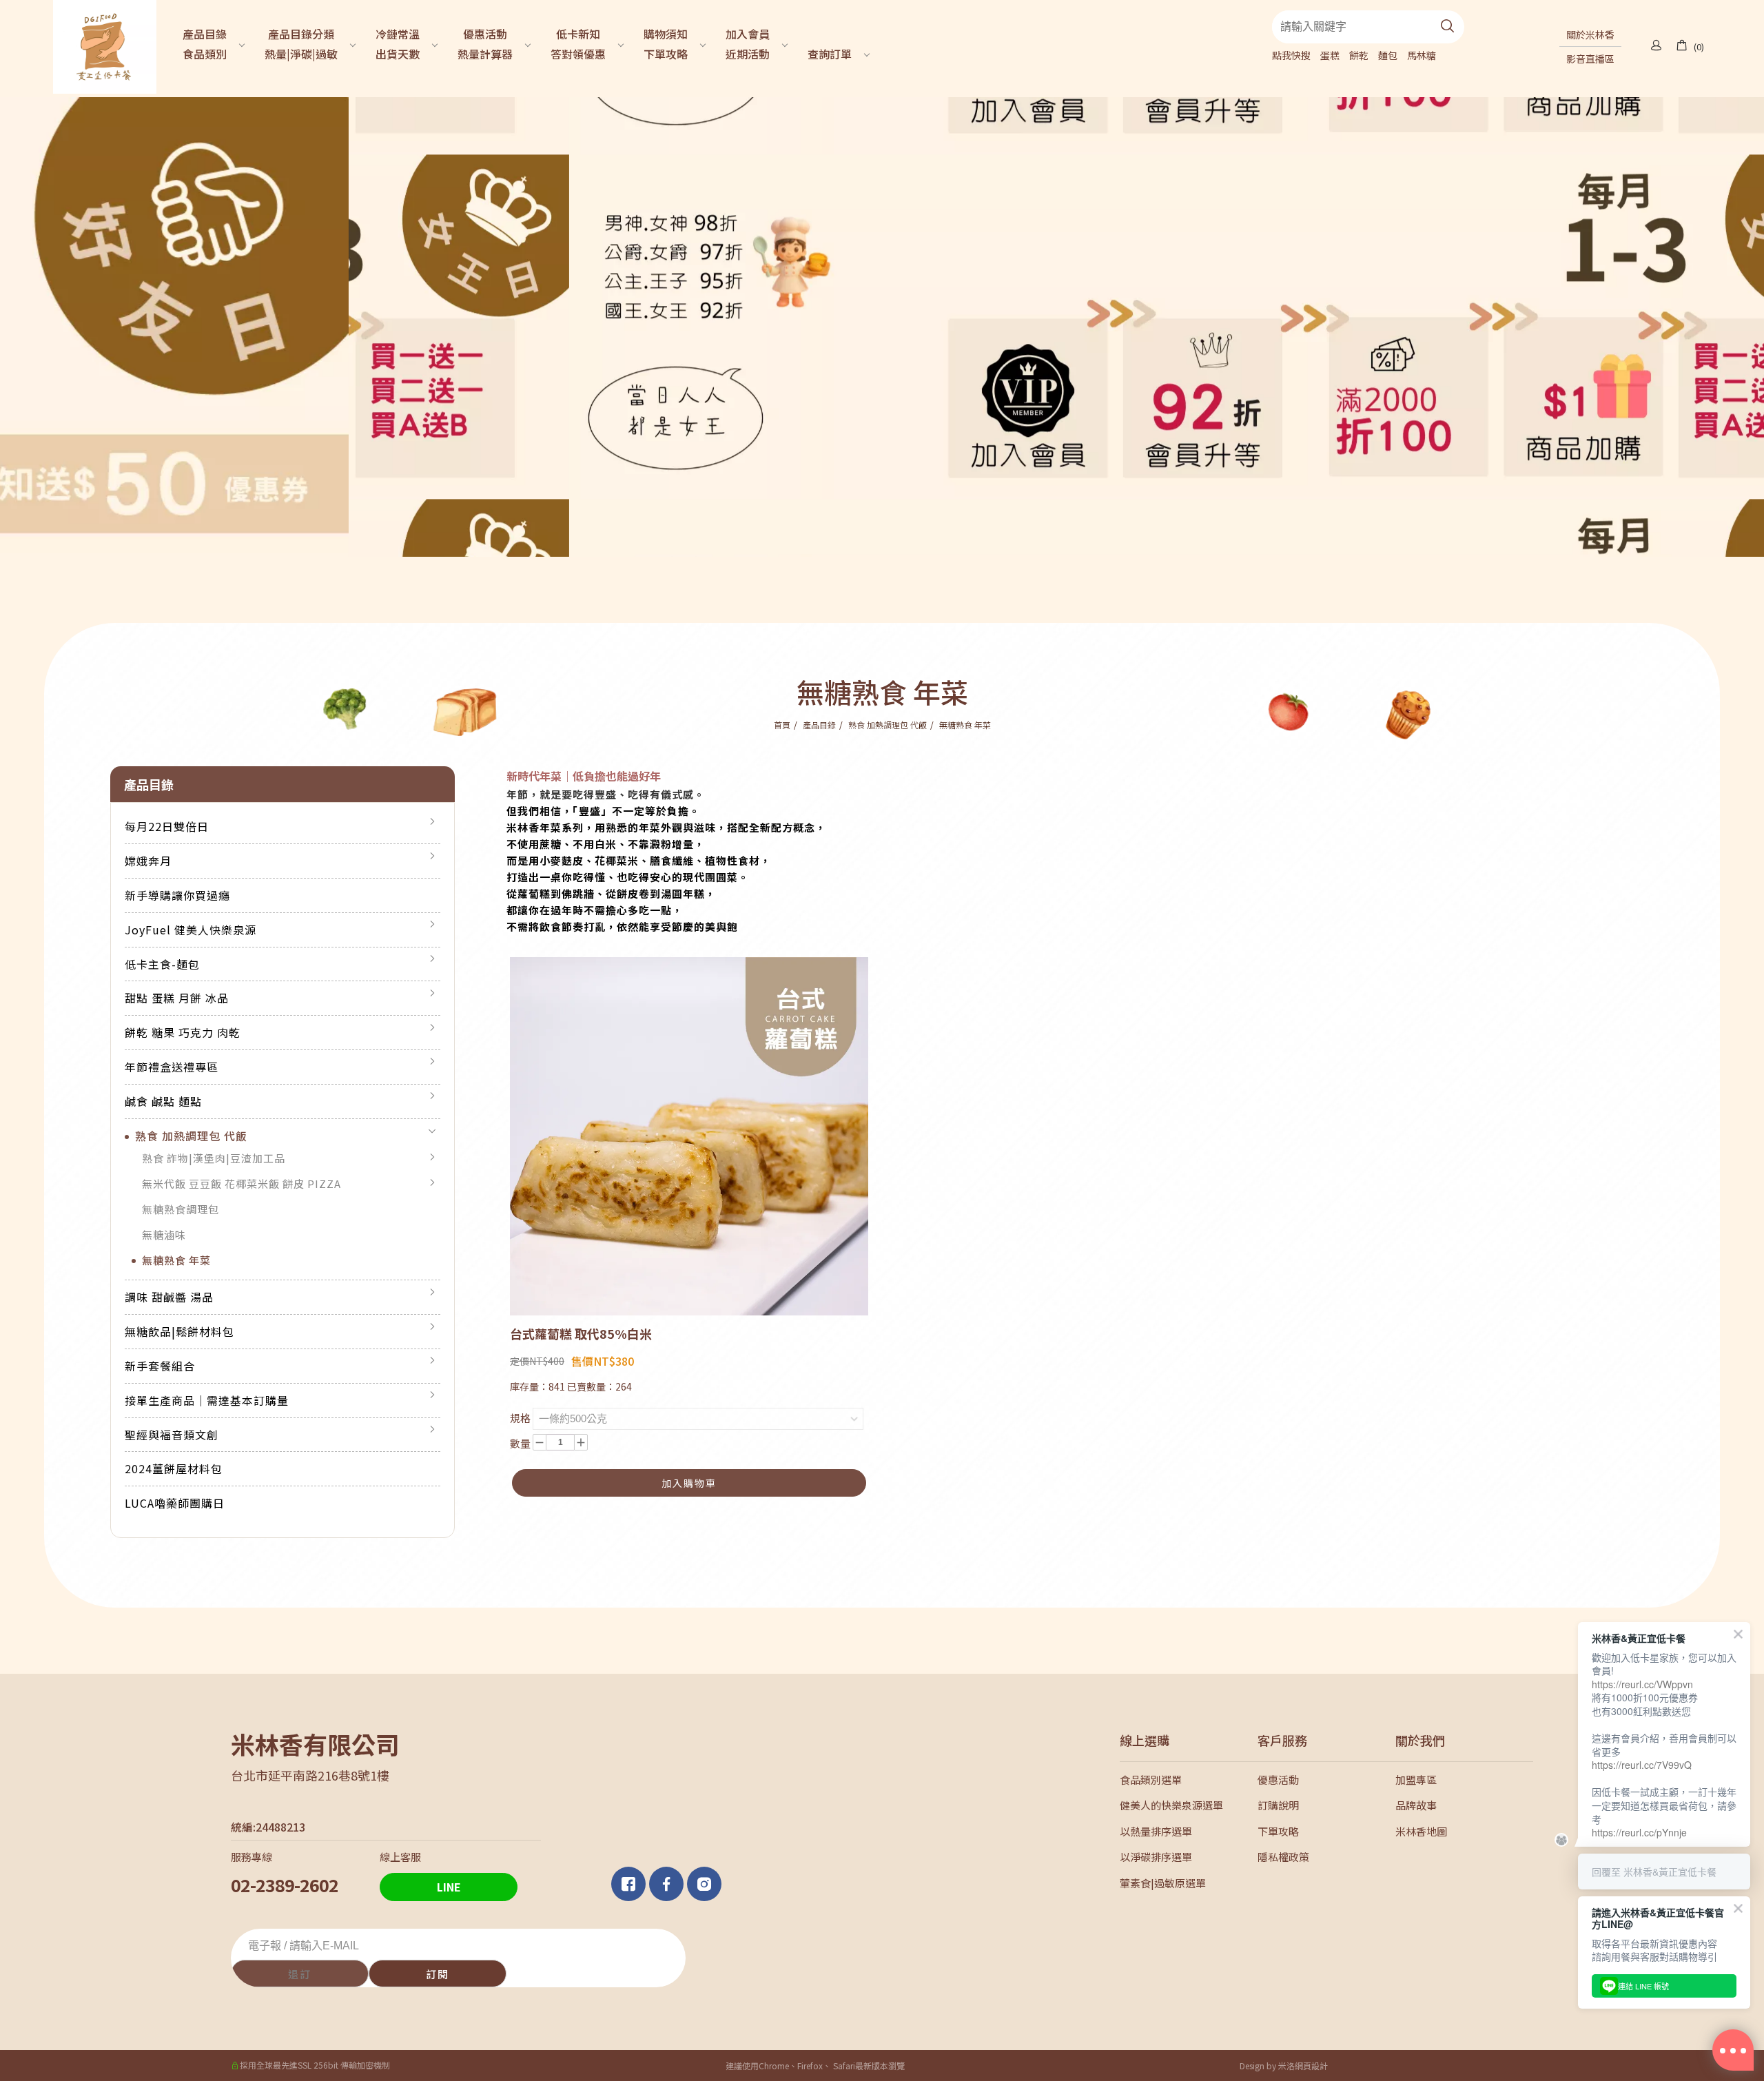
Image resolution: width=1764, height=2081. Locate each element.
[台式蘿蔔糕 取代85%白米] (689, 1135)
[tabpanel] (882, 327)
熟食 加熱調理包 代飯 (888, 725)
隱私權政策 (1283, 1857)
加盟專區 (1416, 1780)
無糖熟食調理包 (181, 1209)
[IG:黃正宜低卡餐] (706, 1884)
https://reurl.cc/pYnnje (1639, 1832)
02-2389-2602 (285, 1885)
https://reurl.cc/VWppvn (1642, 1684)
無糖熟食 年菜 (965, 725)
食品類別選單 (1151, 1780)
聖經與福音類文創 (172, 1435)
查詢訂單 (830, 54)
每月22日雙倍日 (167, 826)
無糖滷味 (164, 1234)
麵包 (1388, 55)
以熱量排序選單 (1156, 1831)
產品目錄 (819, 725)
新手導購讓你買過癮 (177, 895)
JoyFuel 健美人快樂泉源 (191, 930)
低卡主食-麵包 (162, 964)
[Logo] (105, 45)
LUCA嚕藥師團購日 (175, 1503)
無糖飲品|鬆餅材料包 (180, 1331)
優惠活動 (1278, 1780)
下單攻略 (1278, 1831)
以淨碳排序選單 (1156, 1857)
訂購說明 (1278, 1805)
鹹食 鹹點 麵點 (163, 1101)
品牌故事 (1416, 1805)
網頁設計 (1311, 2065)
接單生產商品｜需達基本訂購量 (207, 1400)
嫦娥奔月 (148, 861)
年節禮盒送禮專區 (172, 1067)
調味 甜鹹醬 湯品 (169, 1297)
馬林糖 (1422, 55)
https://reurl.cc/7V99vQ (1642, 1765)
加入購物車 (689, 1483)
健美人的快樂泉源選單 (1171, 1805)
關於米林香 (1590, 34)
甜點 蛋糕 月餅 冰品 (177, 998)
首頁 (782, 725)
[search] (1448, 27)
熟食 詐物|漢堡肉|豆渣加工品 (214, 1158)
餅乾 (1359, 55)
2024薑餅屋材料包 (174, 1468)
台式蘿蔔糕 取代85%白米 (581, 1333)
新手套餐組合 (160, 1366)
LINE (449, 1887)
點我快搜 (1291, 55)
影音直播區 (1590, 59)
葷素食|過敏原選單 (1163, 1883)
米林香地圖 (1421, 1831)
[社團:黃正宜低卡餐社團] (630, 1884)
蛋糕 (1330, 55)
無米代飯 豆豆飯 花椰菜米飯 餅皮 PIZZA (242, 1183)
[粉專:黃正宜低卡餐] (668, 1884)
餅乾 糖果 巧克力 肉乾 (183, 1032)
